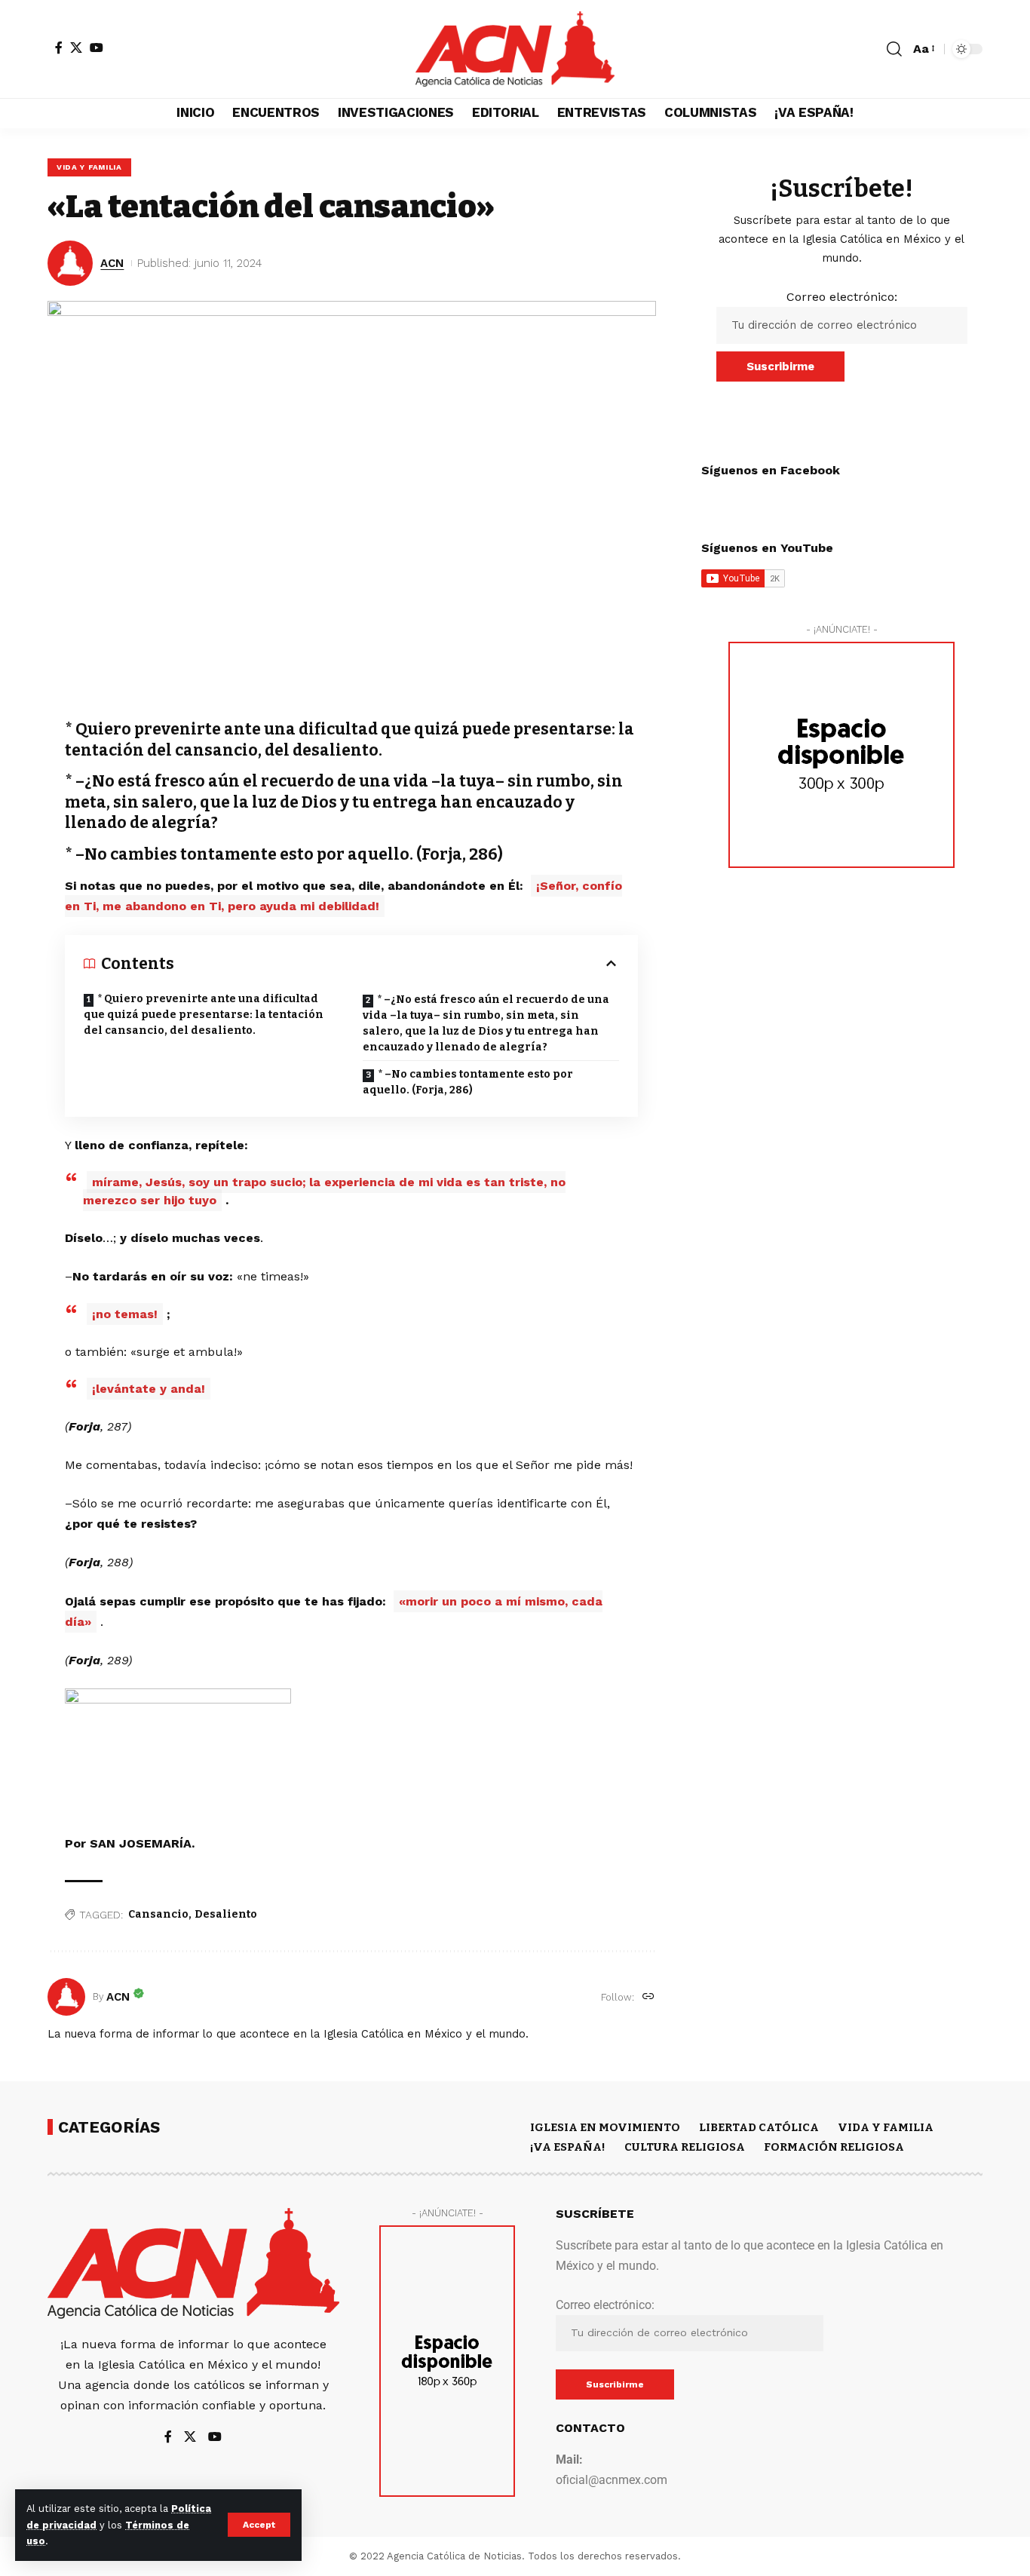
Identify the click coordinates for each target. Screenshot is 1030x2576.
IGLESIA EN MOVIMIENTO (605, 2127)
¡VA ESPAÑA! (568, 2147)
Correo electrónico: (842, 297)
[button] (259, 2525)
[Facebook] (59, 48)
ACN (112, 263)
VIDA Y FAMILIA (89, 167)
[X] (76, 48)
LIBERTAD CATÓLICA (759, 2127)
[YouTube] (97, 48)
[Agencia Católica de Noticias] (515, 49)
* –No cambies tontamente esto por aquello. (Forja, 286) (468, 1082)
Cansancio (158, 1914)
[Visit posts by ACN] (66, 1997)
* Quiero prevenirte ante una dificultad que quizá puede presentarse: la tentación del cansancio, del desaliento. (204, 1015)
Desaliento (226, 1914)
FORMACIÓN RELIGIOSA (834, 2147)
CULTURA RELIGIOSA (685, 2147)
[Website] (648, 1997)
